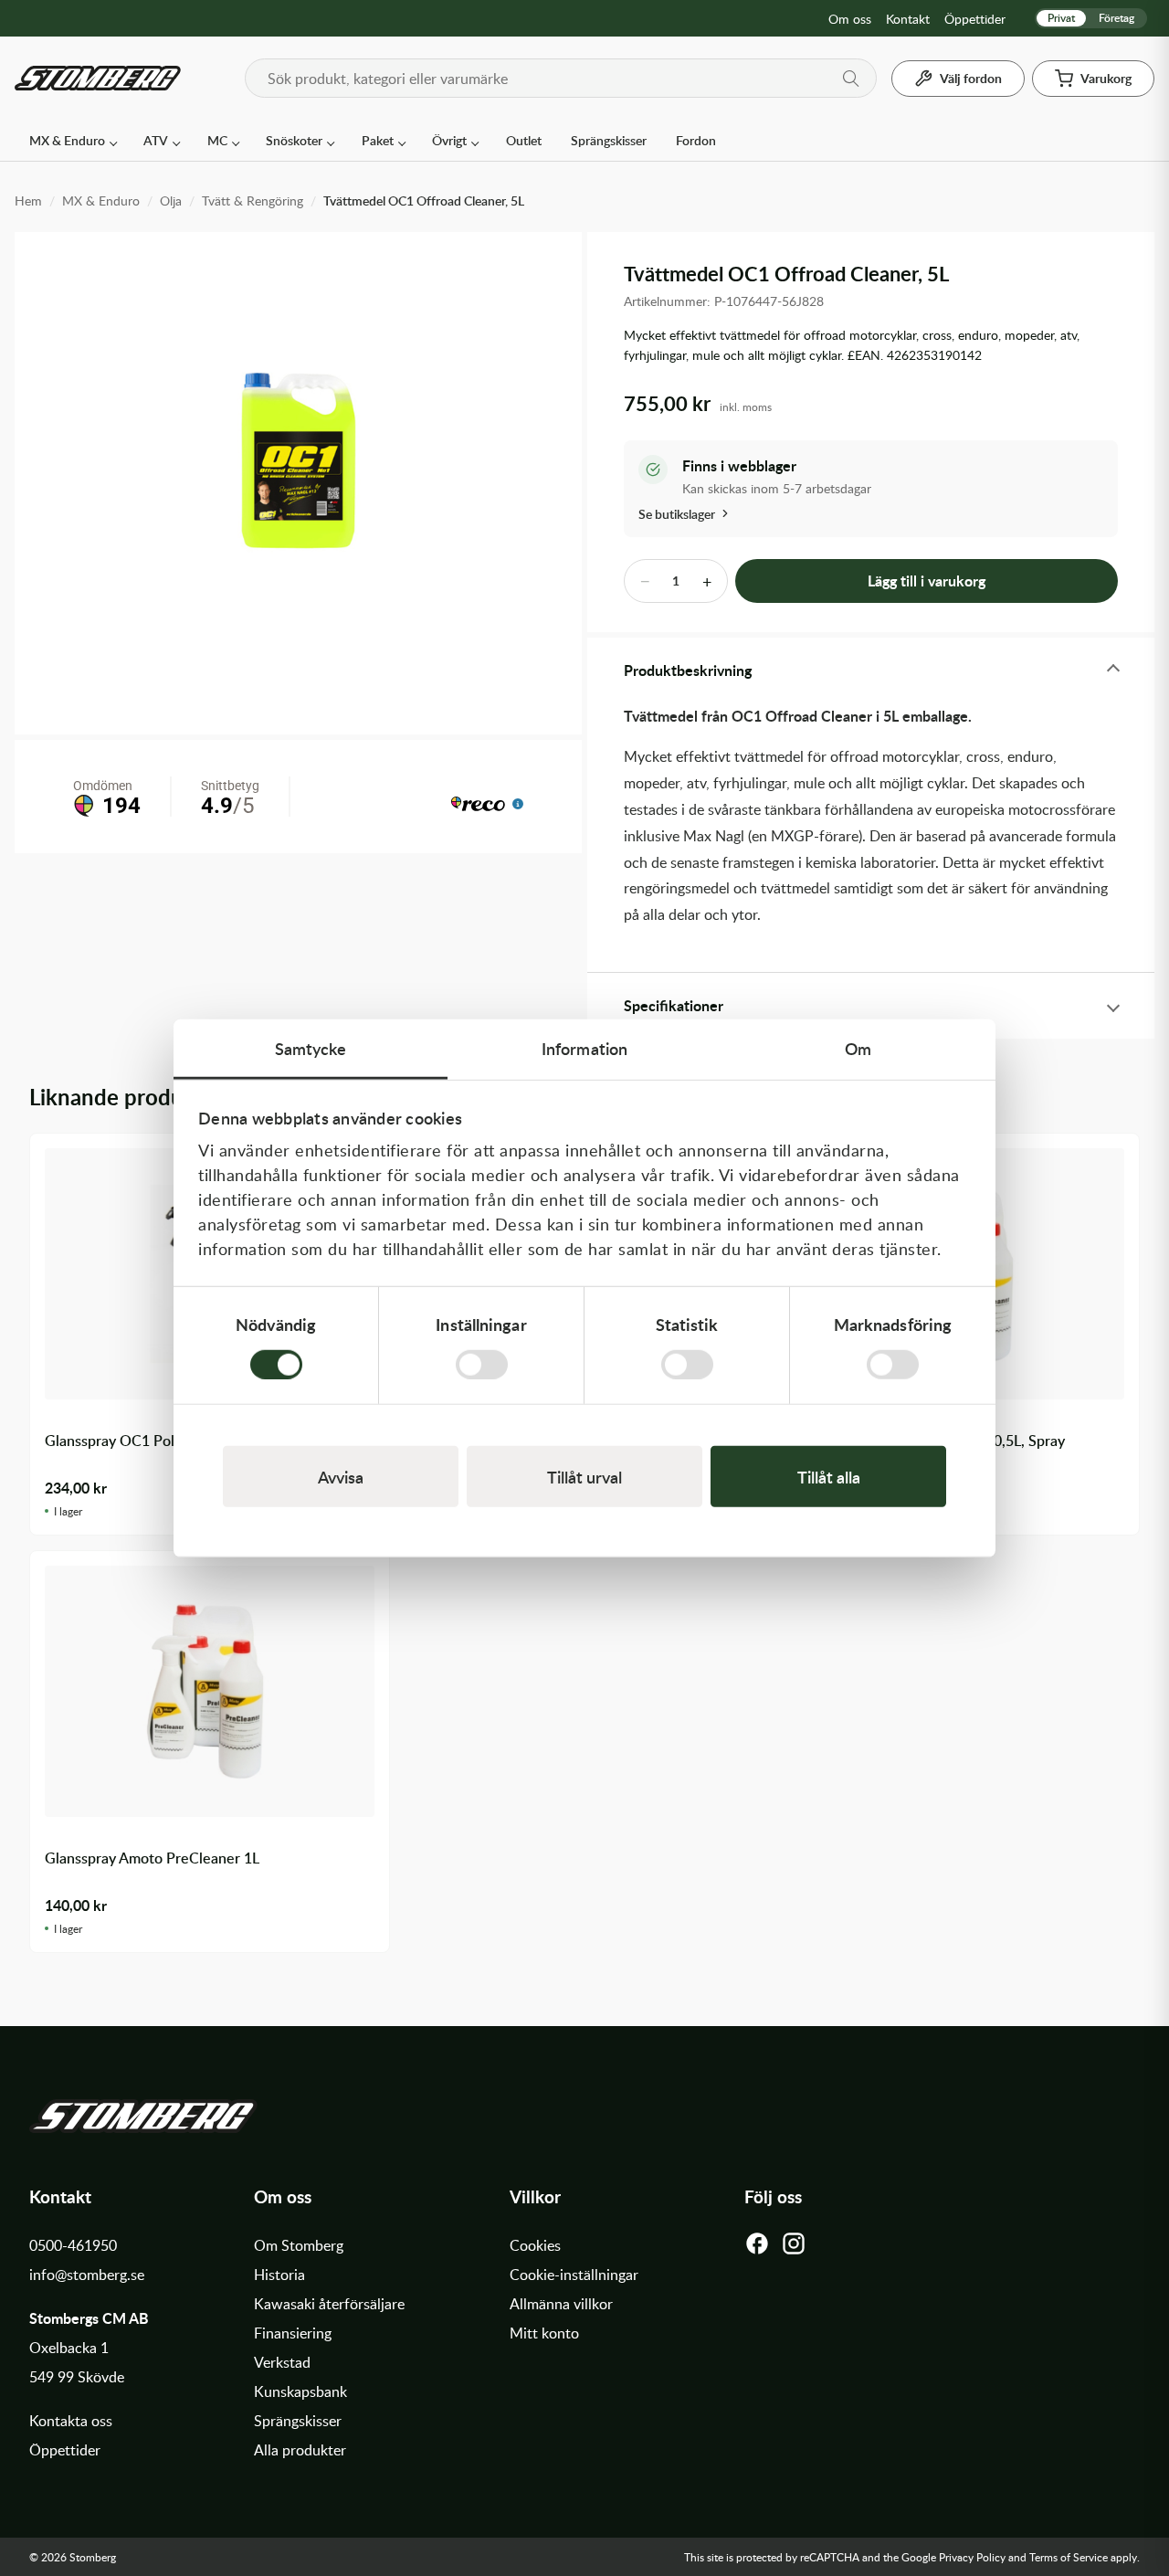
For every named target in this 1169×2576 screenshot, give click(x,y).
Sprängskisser (609, 140)
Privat (1061, 18)
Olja (171, 201)
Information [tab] (584, 1048)
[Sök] (851, 79)
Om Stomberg (299, 2245)
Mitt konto (544, 2333)
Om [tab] (858, 1048)
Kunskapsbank (300, 2391)
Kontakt (908, 19)
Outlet (524, 140)
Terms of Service (1069, 2557)
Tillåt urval (584, 1476)
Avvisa (341, 1476)
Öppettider (975, 19)
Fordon (696, 140)
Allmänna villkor (561, 2304)
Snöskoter (294, 140)
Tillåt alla (829, 1476)
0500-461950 (73, 2245)
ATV (156, 140)
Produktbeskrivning (688, 670)
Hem (28, 201)
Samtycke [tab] (311, 1048)
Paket (378, 140)
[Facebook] (757, 2248)
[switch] (482, 1364)
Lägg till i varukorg (927, 581)
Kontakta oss (71, 2421)
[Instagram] (794, 2248)
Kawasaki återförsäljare (329, 2304)
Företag (1116, 18)
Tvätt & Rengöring (253, 201)
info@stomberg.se (87, 2275)
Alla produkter (300, 2450)
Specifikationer (674, 1005)
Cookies (535, 2245)
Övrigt (449, 140)
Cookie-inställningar (574, 2275)
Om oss (850, 19)
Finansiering (293, 2333)
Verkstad (282, 2362)
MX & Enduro (67, 140)
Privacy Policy (972, 2557)
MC (217, 140)
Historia (279, 2275)
